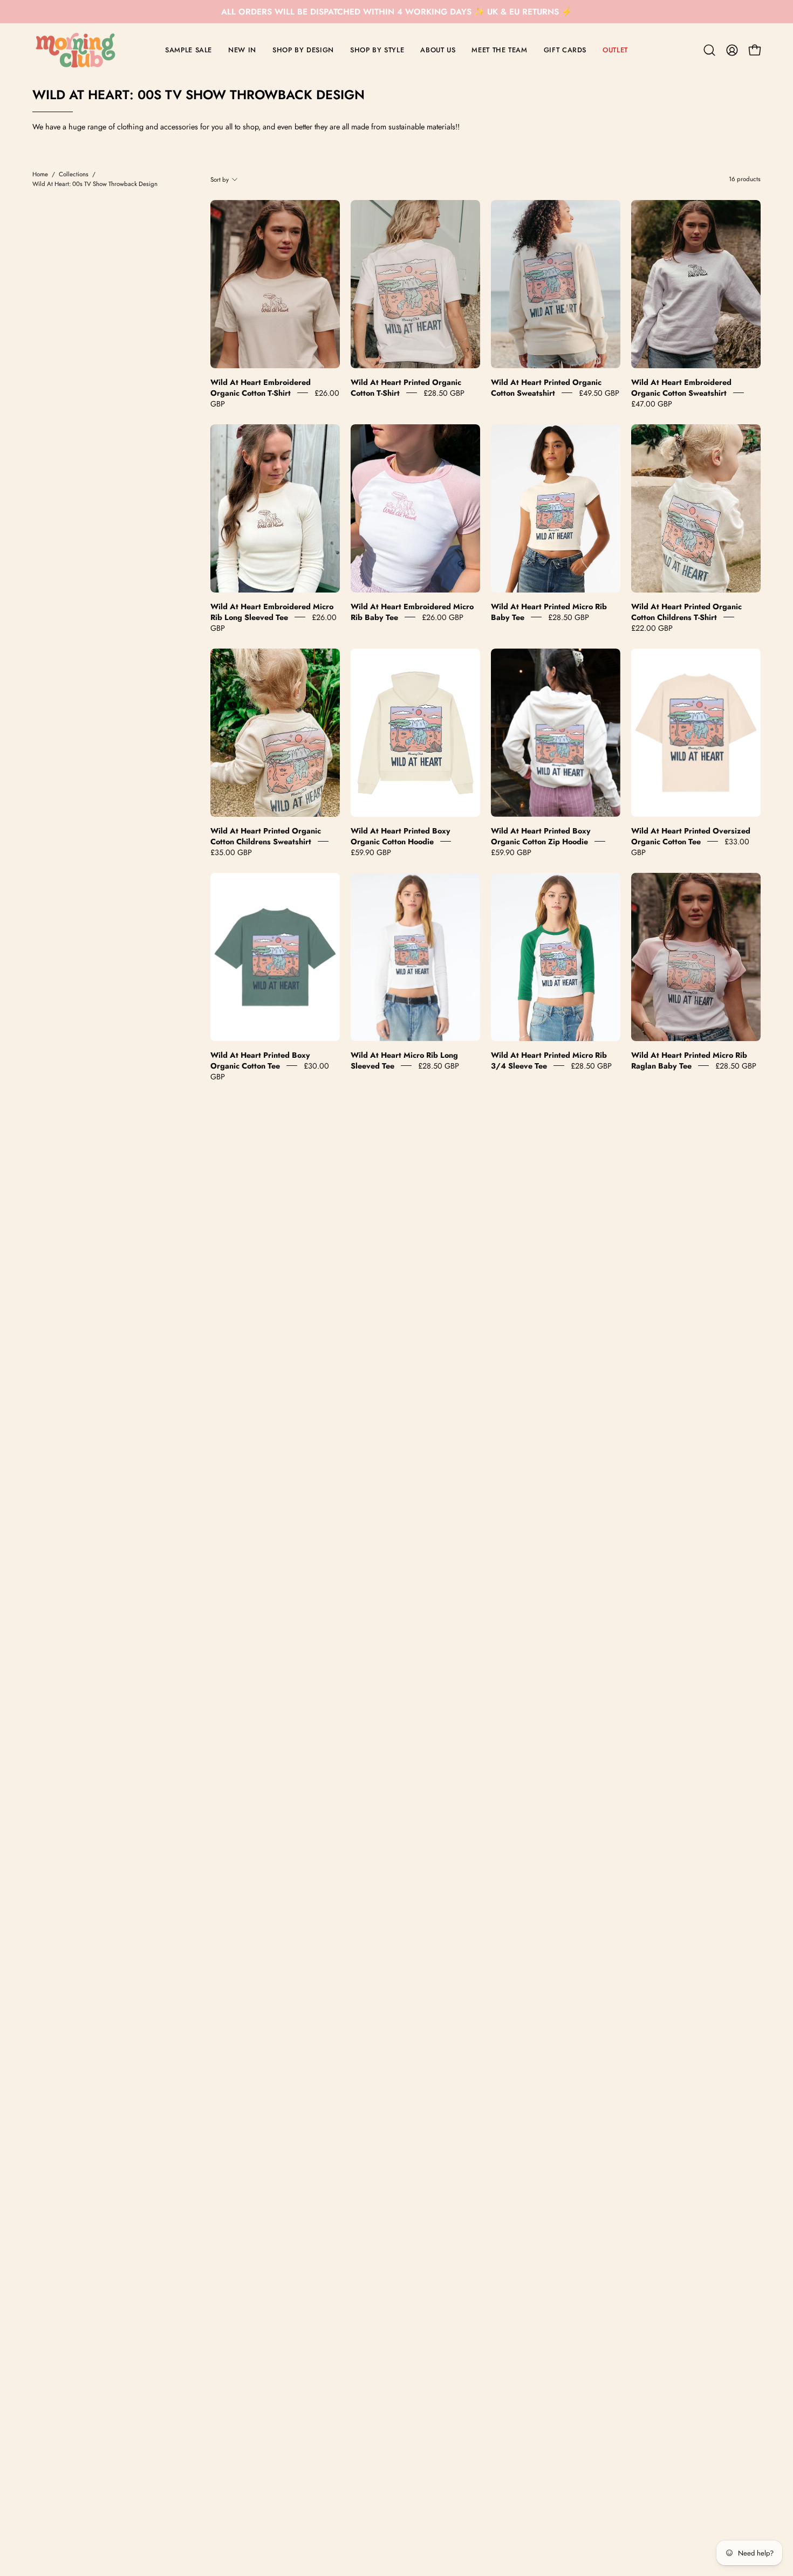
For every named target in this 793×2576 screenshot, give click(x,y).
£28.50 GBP (444, 393)
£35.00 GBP (231, 852)
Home (40, 174)
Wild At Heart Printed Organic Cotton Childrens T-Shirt (686, 612)
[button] (709, 50)
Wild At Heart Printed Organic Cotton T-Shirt (406, 388)
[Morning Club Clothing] (76, 50)
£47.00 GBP (652, 404)
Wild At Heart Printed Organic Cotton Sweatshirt (546, 388)
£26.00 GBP (443, 617)
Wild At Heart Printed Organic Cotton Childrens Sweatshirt (266, 836)
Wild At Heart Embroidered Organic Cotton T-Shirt (261, 388)
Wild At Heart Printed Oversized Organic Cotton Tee (691, 836)
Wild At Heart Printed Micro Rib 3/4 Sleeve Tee (549, 1060)
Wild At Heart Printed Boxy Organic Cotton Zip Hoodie (541, 836)
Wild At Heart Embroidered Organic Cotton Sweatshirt (681, 388)
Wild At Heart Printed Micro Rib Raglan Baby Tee (689, 1060)
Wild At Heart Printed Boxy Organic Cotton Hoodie (401, 836)
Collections (74, 174)
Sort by (220, 180)
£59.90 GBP (371, 852)
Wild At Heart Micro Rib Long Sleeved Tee (404, 1060)
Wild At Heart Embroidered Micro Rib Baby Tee (412, 612)
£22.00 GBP (652, 628)
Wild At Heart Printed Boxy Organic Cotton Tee (260, 1060)
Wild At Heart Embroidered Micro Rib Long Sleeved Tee (272, 612)
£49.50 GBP (599, 393)
